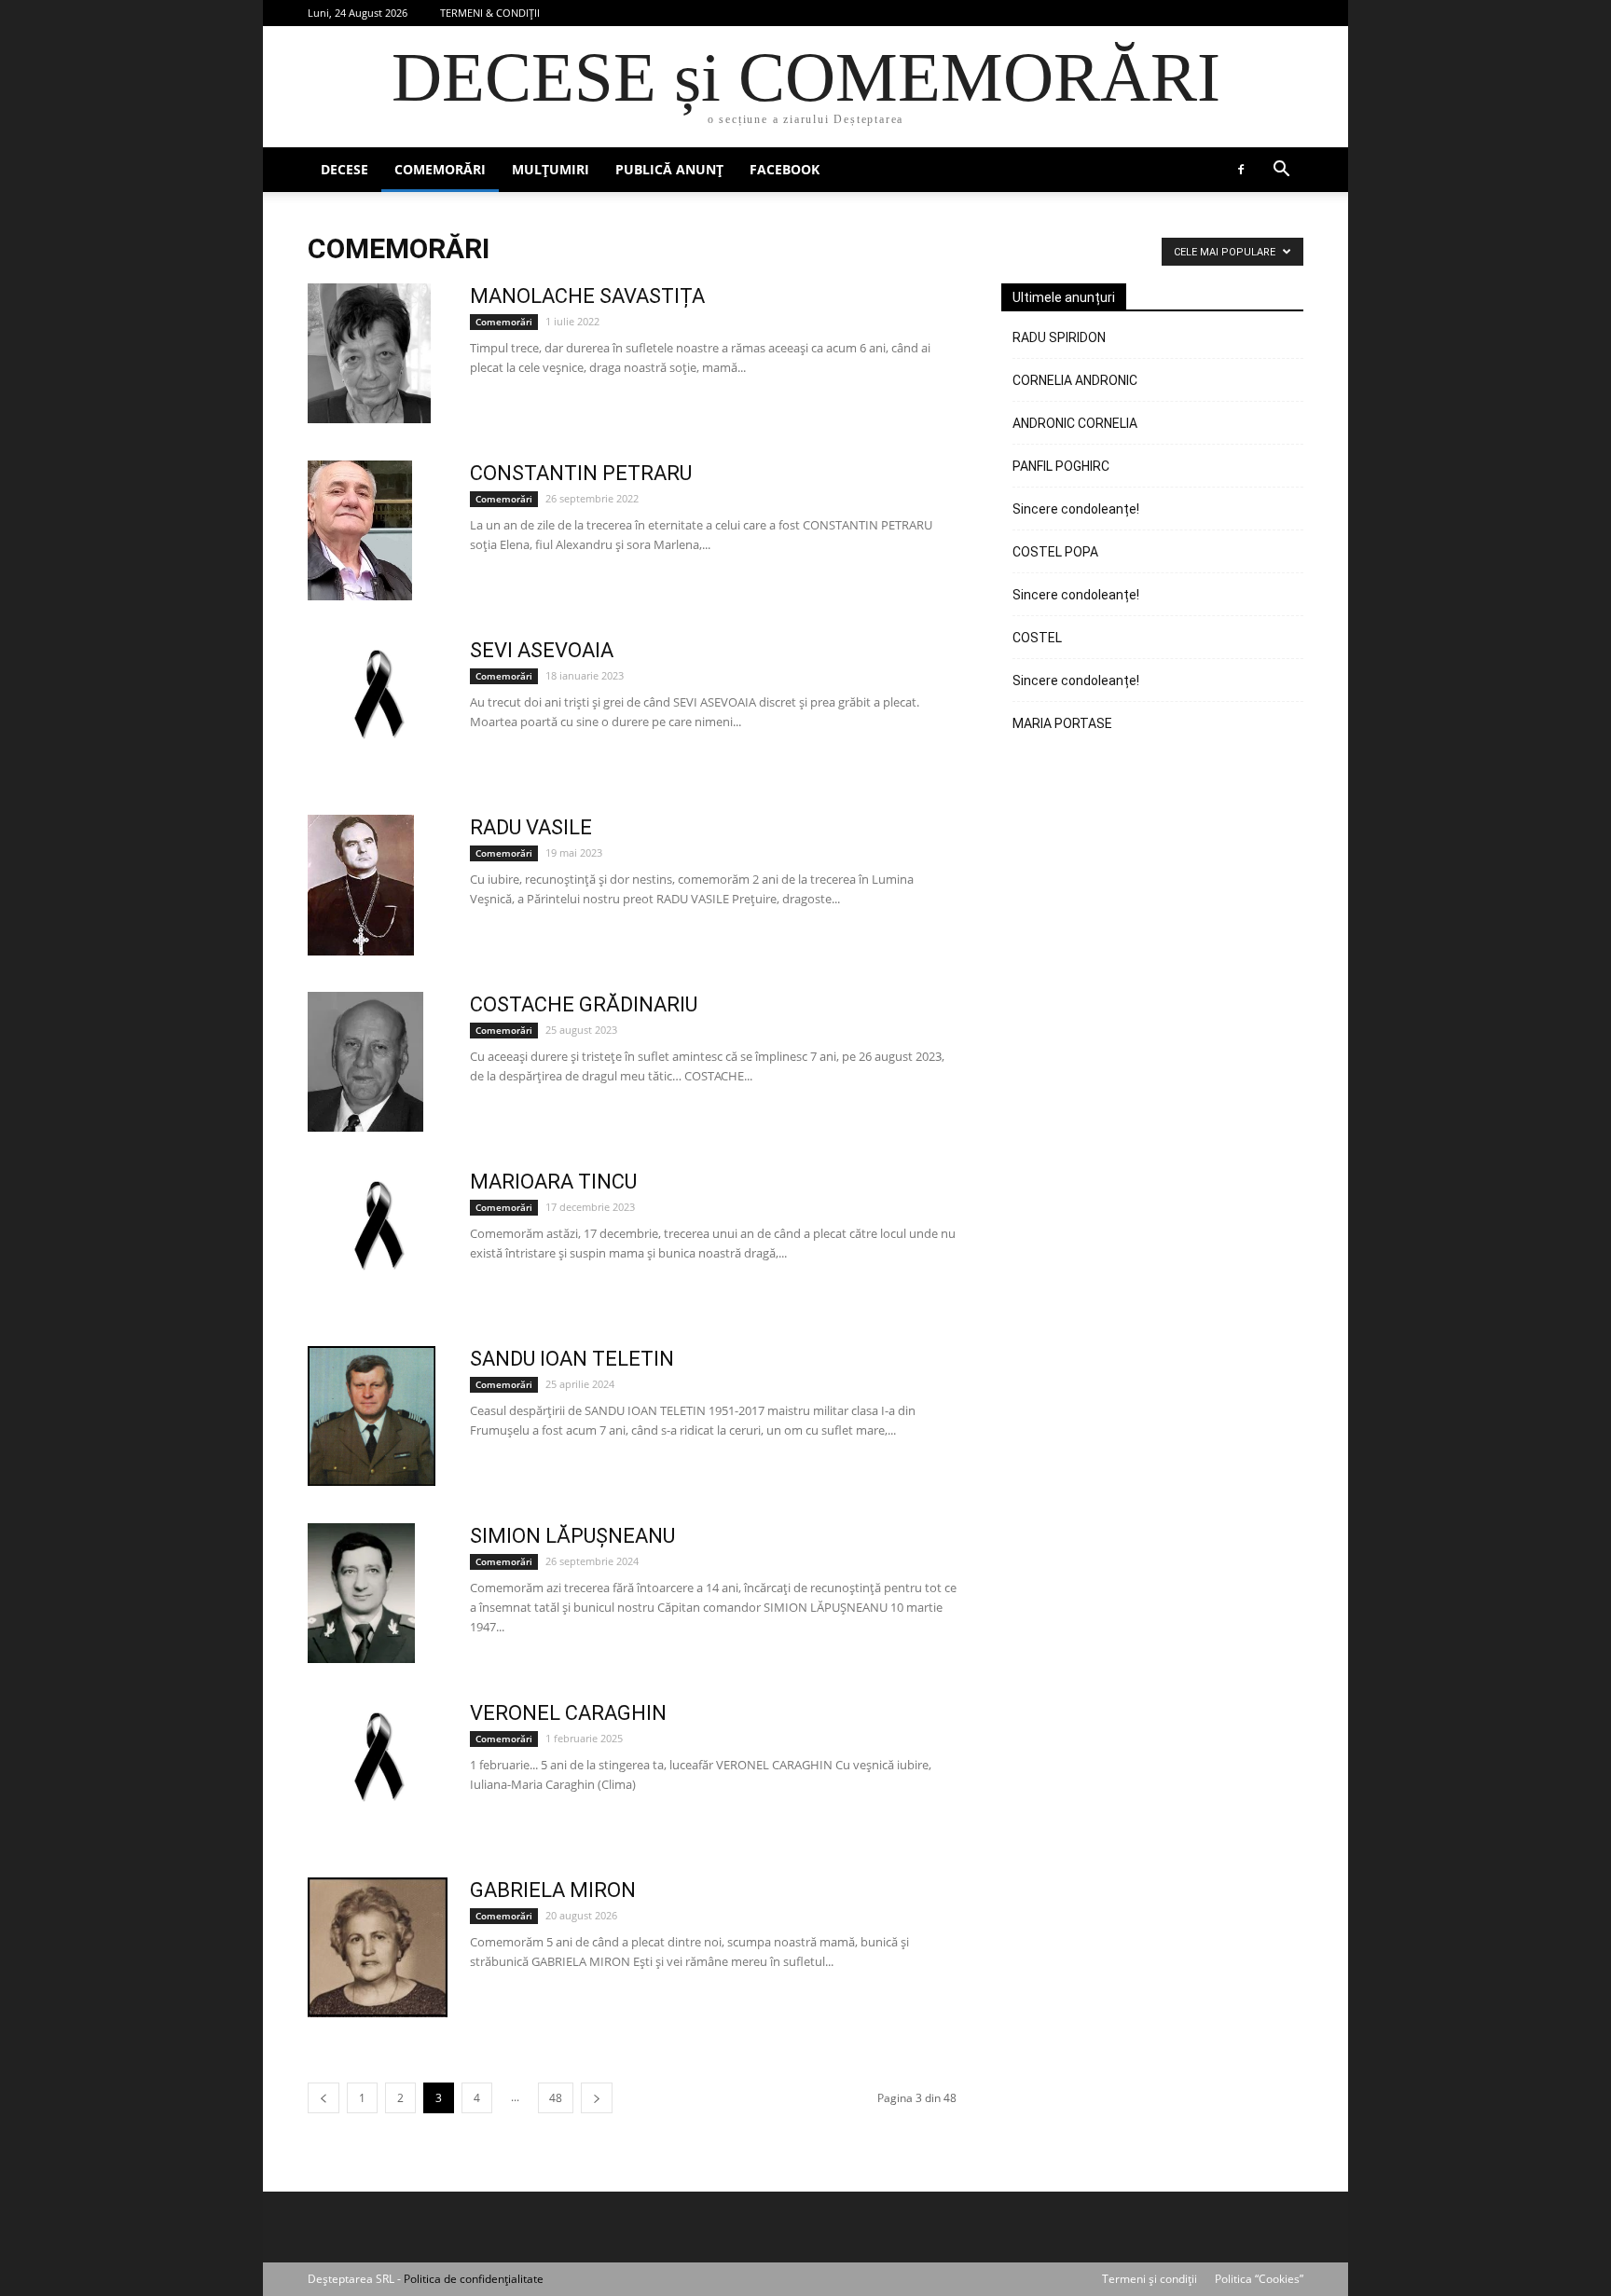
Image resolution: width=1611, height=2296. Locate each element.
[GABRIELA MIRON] (378, 1947)
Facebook (785, 169)
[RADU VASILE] (361, 885)
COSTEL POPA (1055, 552)
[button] (1281, 171)
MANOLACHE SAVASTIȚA (587, 296)
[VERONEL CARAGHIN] (378, 1770)
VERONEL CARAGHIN (568, 1713)
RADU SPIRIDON (1059, 337)
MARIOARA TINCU (553, 1182)
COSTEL (1037, 638)
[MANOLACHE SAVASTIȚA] (369, 353)
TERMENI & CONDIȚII (490, 13)
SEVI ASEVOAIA (542, 650)
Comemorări (440, 169)
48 (556, 2098)
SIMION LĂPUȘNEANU (572, 1536)
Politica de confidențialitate (474, 2279)
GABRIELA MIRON (553, 1890)
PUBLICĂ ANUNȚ (669, 169)
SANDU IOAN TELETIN (572, 1359)
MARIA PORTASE (1062, 723)
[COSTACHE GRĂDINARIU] (365, 1062)
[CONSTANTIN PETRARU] (360, 530)
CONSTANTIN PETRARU (581, 473)
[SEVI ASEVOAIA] (378, 708)
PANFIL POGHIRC (1061, 466)
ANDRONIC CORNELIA (1075, 423)
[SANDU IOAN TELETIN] (372, 1416)
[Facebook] (1241, 170)
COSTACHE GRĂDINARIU (584, 1004)
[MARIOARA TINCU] (378, 1239)
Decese (344, 169)
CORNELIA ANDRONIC (1075, 380)
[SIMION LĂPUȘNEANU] (361, 1593)
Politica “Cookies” (1259, 2279)
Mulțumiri (551, 169)
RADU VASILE (531, 827)
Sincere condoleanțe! (1076, 509)
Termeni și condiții (1150, 2279)
